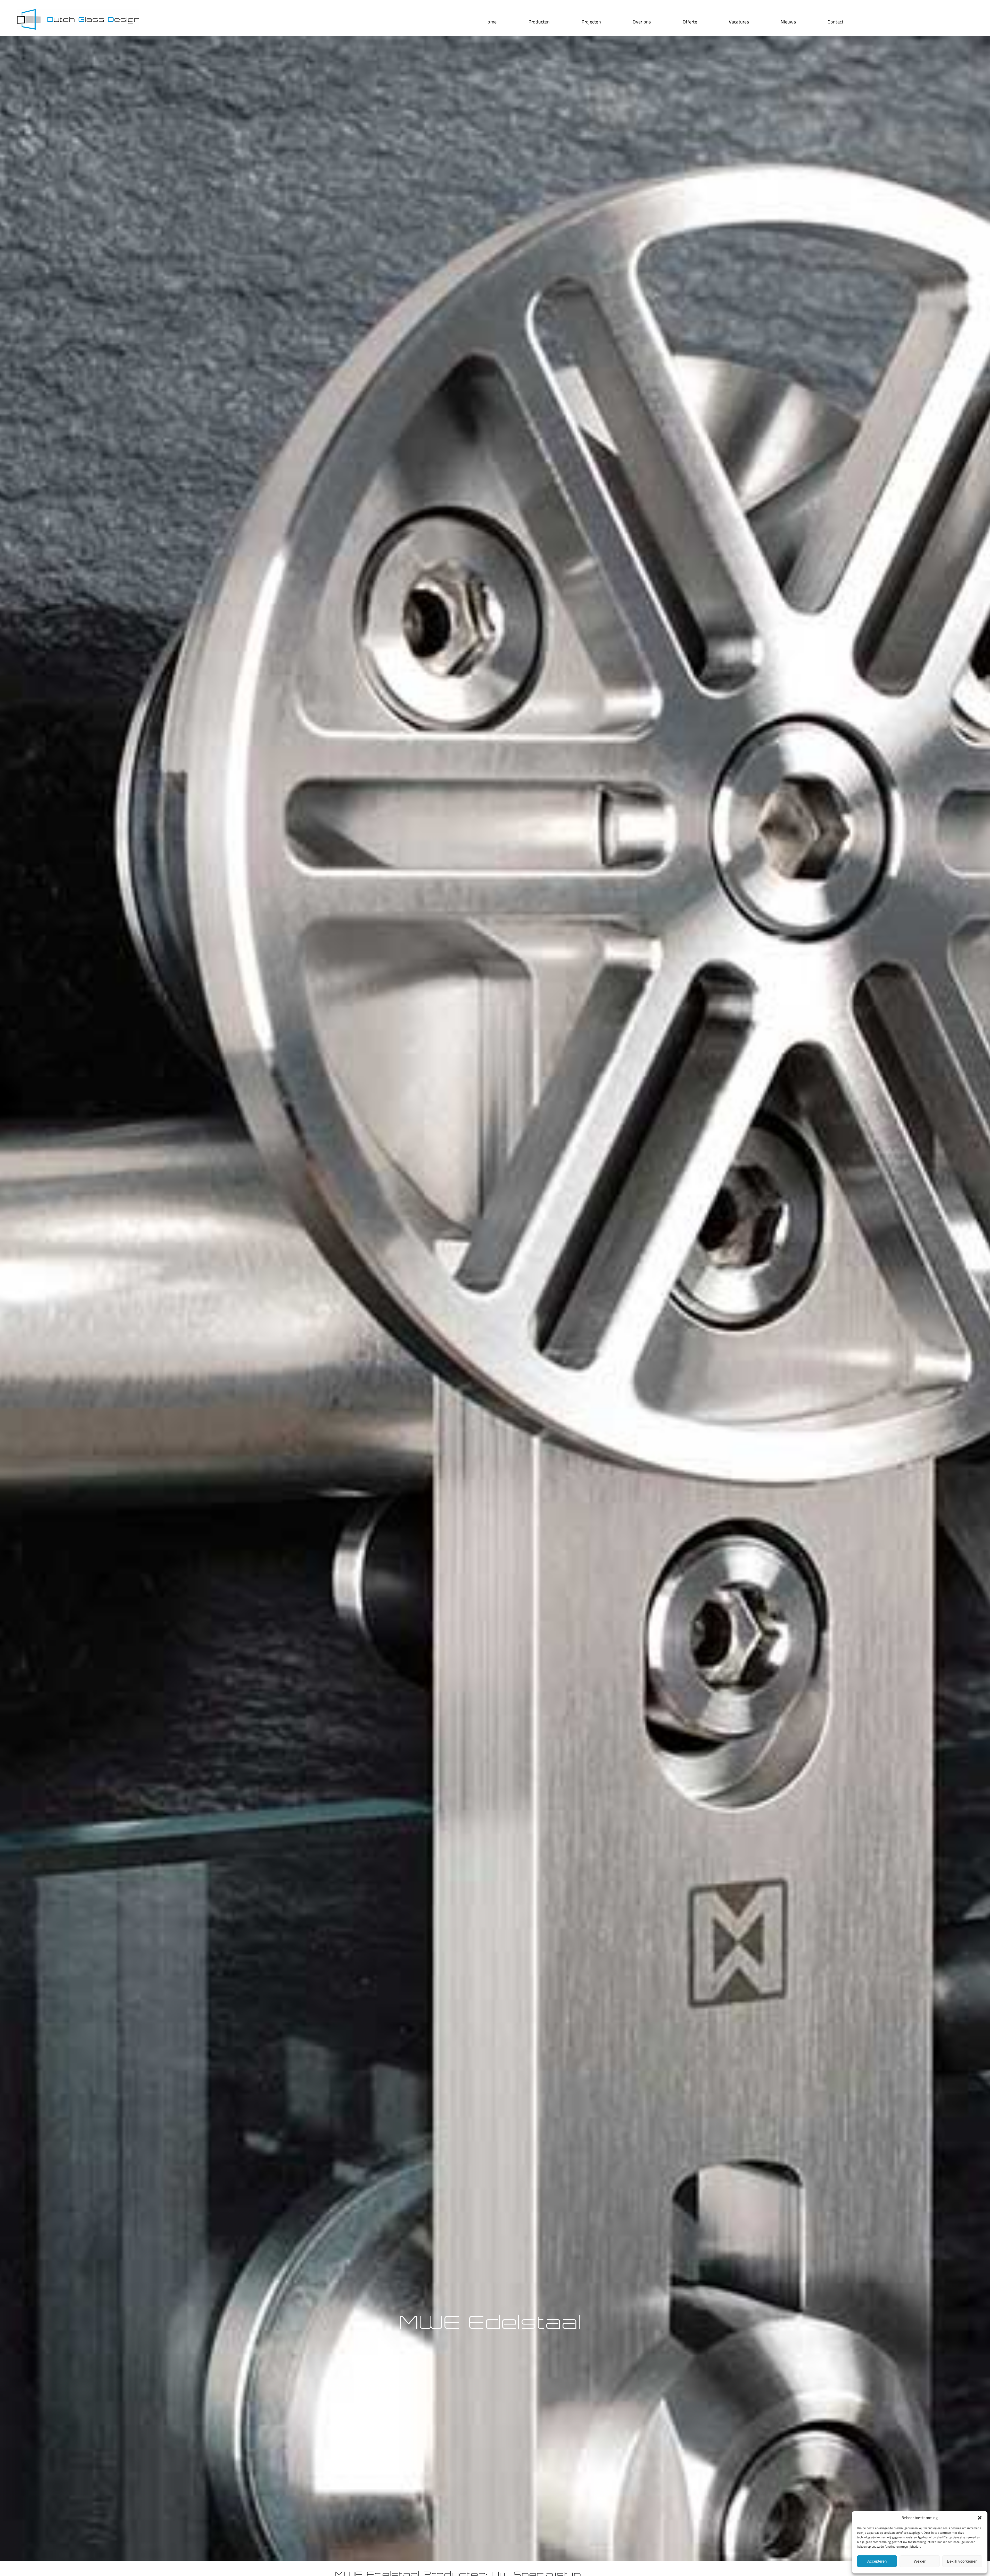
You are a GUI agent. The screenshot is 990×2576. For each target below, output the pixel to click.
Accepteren (877, 2561)
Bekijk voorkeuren (962, 2561)
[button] (980, 2518)
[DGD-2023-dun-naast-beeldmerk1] (78, 11)
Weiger (920, 2561)
